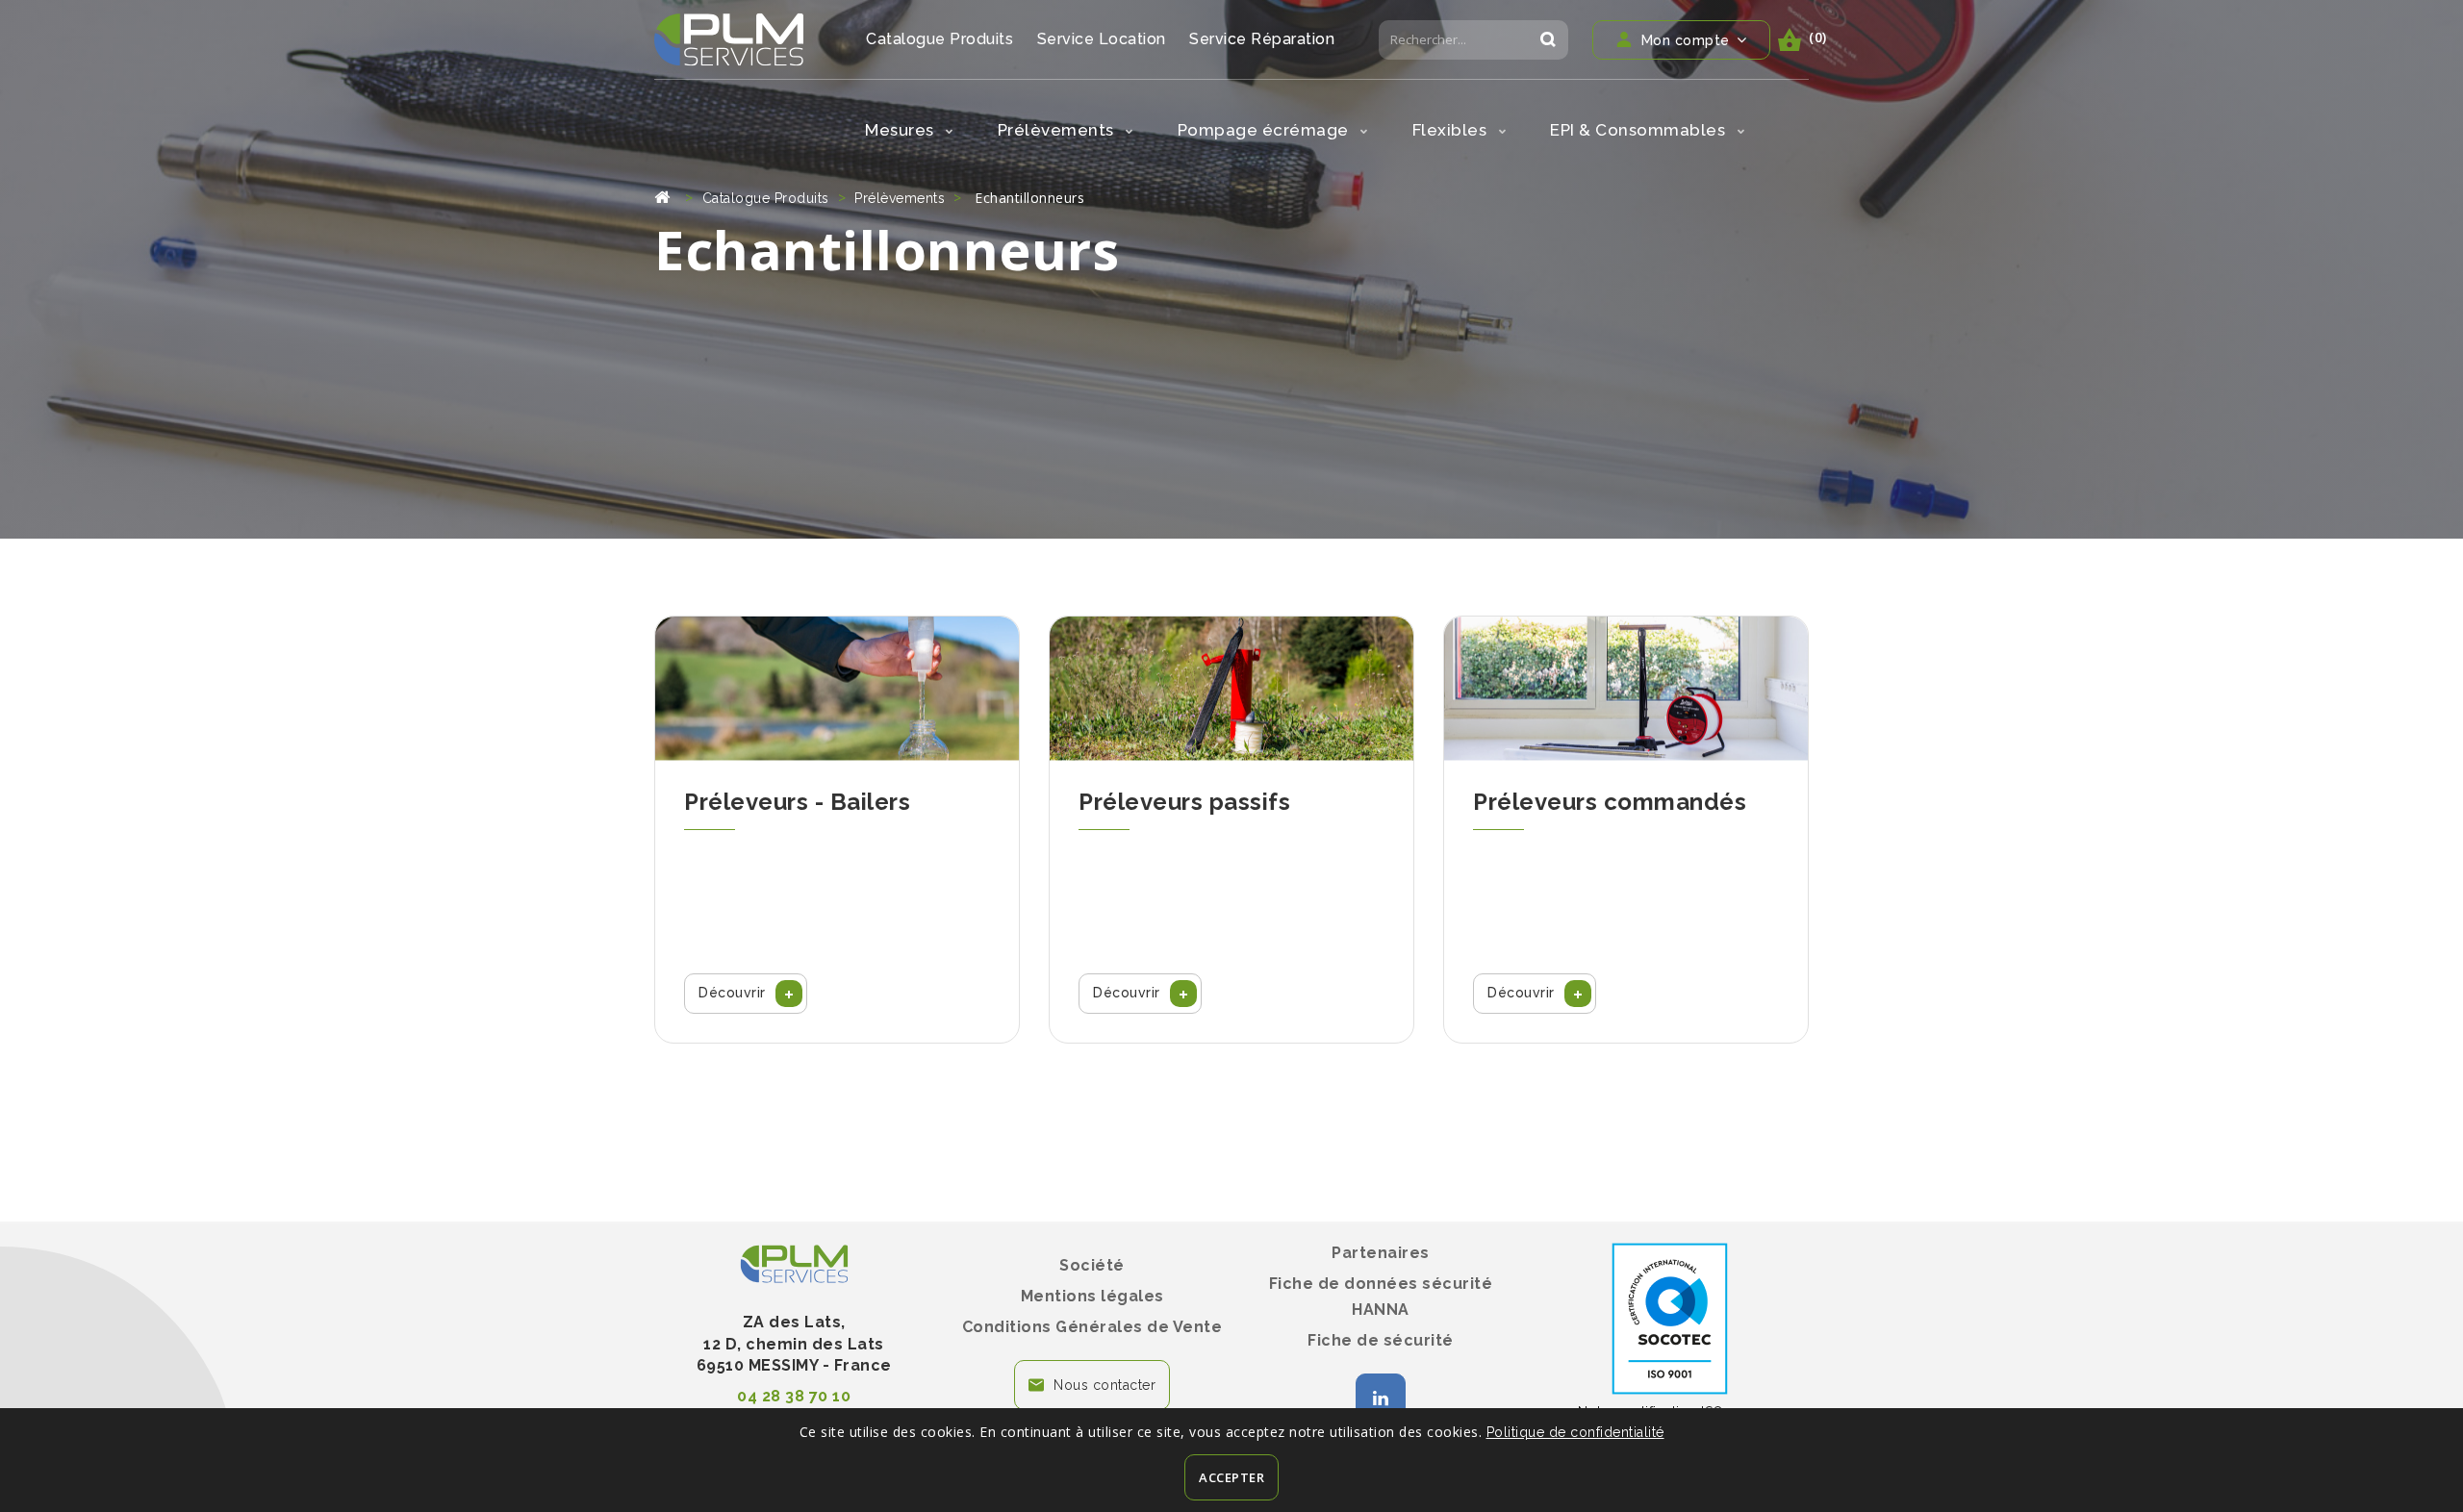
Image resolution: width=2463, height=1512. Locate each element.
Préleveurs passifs (1184, 802)
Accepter (1231, 1477)
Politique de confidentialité (1575, 1432)
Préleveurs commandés (1610, 802)
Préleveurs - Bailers (797, 802)
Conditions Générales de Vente (1092, 1327)
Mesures (901, 130)
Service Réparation (1262, 39)
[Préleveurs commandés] (1626, 689)
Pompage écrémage (1266, 130)
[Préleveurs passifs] (1231, 689)
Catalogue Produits (939, 39)
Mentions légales (1092, 1296)
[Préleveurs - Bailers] (837, 689)
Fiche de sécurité (1381, 1340)
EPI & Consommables (1640, 130)
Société (1092, 1265)
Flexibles (1452, 130)
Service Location (1102, 39)
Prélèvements (1058, 130)
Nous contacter (1105, 1385)
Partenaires (1381, 1253)
